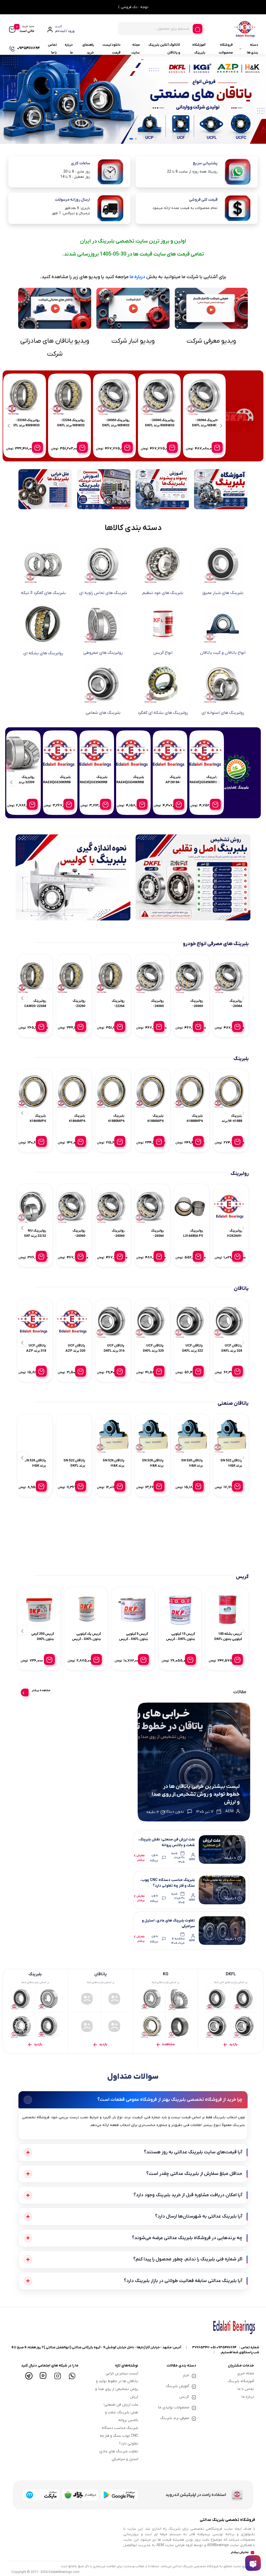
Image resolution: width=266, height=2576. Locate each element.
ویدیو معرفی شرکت (211, 341)
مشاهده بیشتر (41, 1690)
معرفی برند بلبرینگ (175, 2418)
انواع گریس (163, 653)
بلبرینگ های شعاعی (103, 713)
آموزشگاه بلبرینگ (199, 49)
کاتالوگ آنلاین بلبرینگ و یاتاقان (164, 49)
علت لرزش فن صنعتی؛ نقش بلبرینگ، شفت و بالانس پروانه (121, 2412)
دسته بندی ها (252, 49)
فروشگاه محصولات (226, 49)
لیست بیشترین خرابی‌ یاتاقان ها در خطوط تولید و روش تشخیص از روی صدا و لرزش (196, 1794)
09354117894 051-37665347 (214, 2347)
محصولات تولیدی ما (174, 2407)
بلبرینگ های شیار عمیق (223, 593)
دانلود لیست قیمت (112, 49)
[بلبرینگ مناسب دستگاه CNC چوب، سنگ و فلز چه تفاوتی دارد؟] (222, 1890)
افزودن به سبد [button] (185, 447)
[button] (136, 139)
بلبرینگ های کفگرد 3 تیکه (43, 593)
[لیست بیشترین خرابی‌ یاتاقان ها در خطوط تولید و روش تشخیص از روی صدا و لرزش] (194, 1762)
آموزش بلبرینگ (178, 2386)
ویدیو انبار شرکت (133, 341)
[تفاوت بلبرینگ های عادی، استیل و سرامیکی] (222, 1931)
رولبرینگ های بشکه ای (43, 653)
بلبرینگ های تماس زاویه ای (103, 593)
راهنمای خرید (88, 49)
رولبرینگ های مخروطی (103, 653)
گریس (184, 2397)
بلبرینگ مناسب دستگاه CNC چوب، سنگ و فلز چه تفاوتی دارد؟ (119, 2436)
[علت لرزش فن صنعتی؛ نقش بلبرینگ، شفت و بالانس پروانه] (222, 1849)
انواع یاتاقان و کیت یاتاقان (223, 653)
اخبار (186, 2375)
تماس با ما (52, 49)
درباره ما (69, 49)
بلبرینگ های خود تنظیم (163, 593)
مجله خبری (246, 2373)
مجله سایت (136, 49)
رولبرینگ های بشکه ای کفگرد (163, 713)
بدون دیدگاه (154, 1858)
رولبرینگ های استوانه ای (223, 713)
